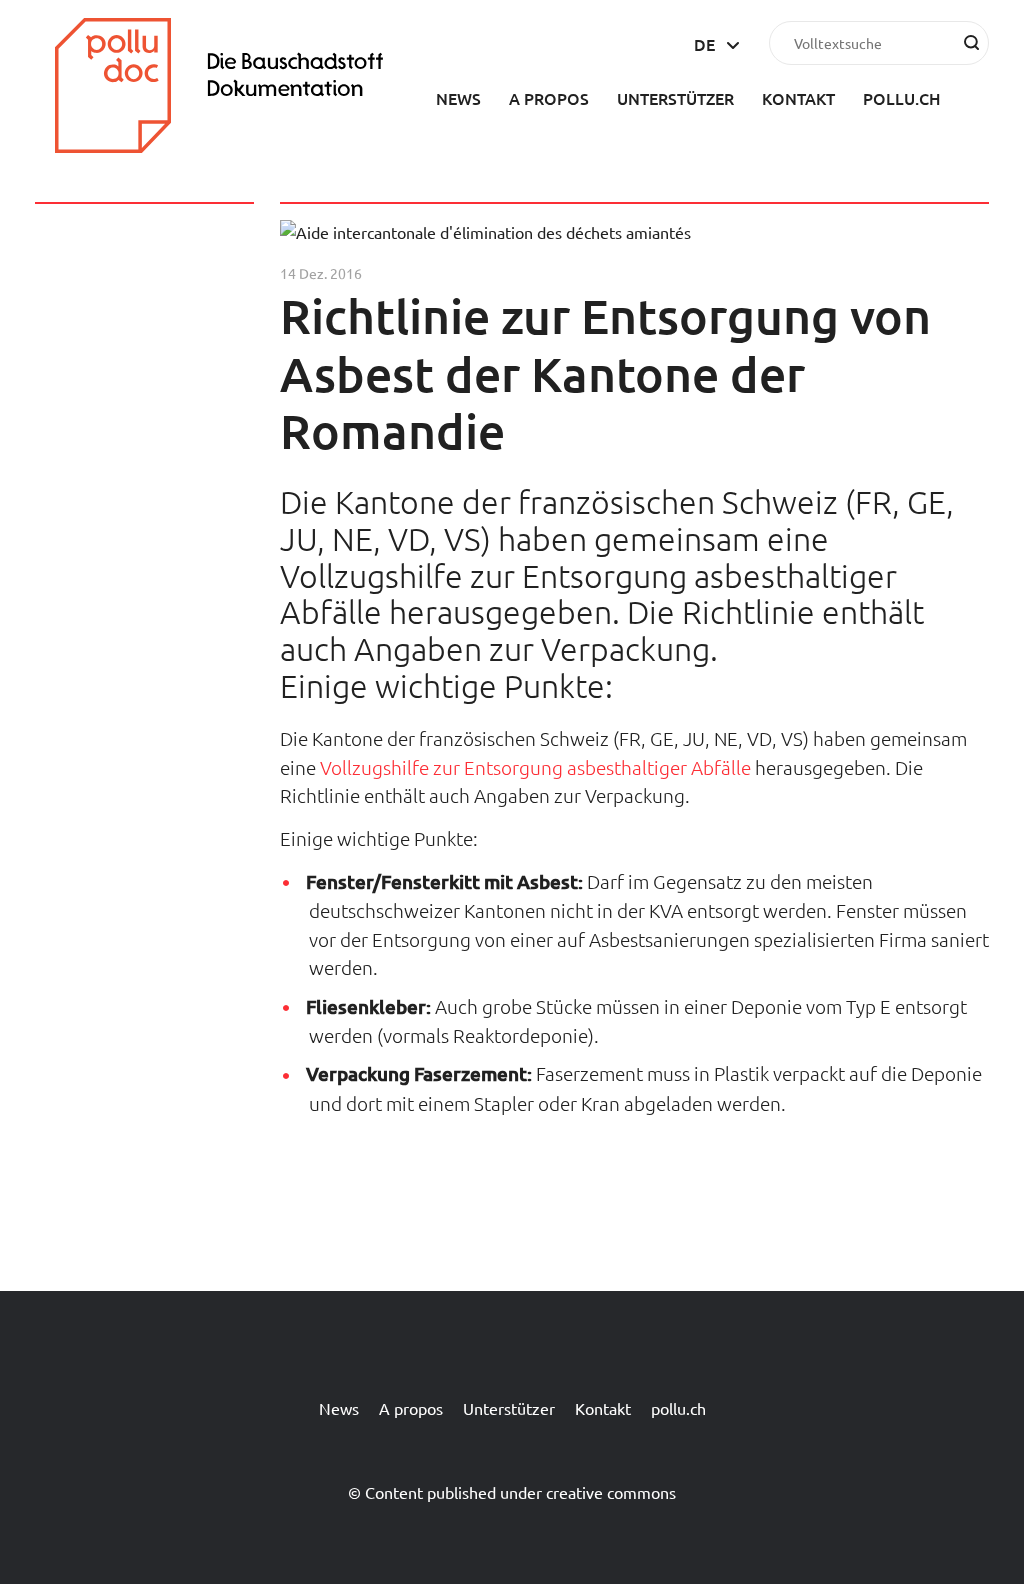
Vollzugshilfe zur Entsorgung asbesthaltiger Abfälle (535, 767)
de (704, 44)
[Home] (235, 146)
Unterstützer (675, 98)
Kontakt (798, 98)
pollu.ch (902, 98)
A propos (549, 98)
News (458, 98)
